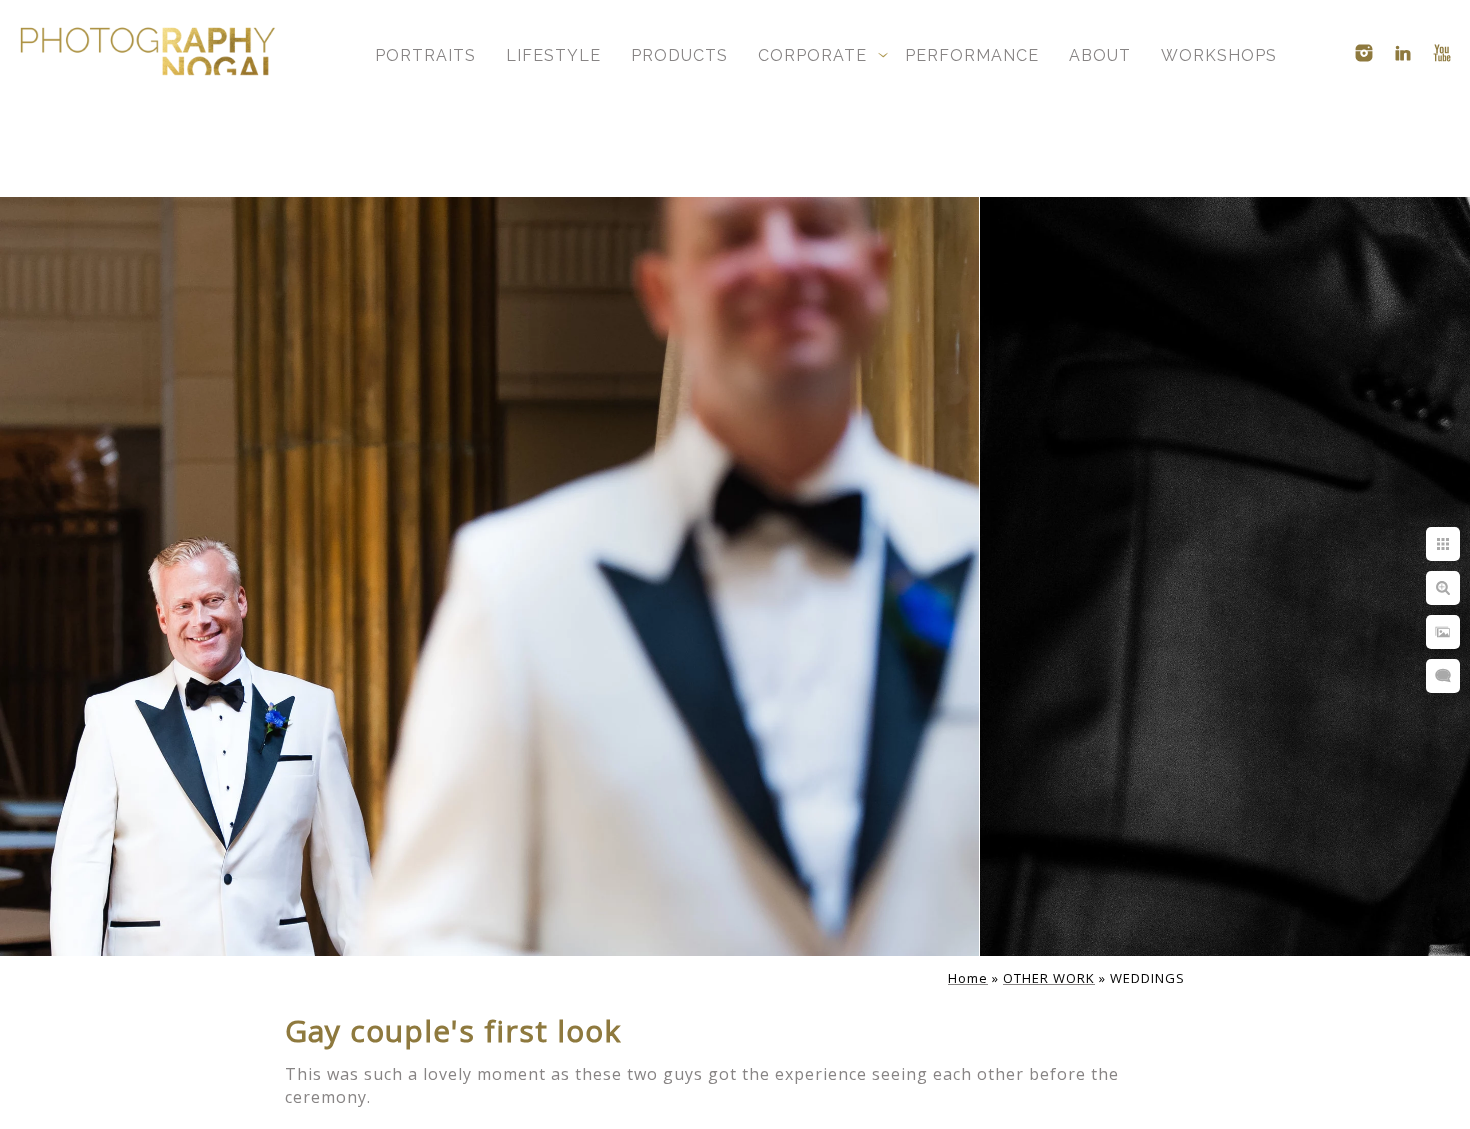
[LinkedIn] (1403, 53)
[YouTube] (1442, 53)
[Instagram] (1364, 53)
